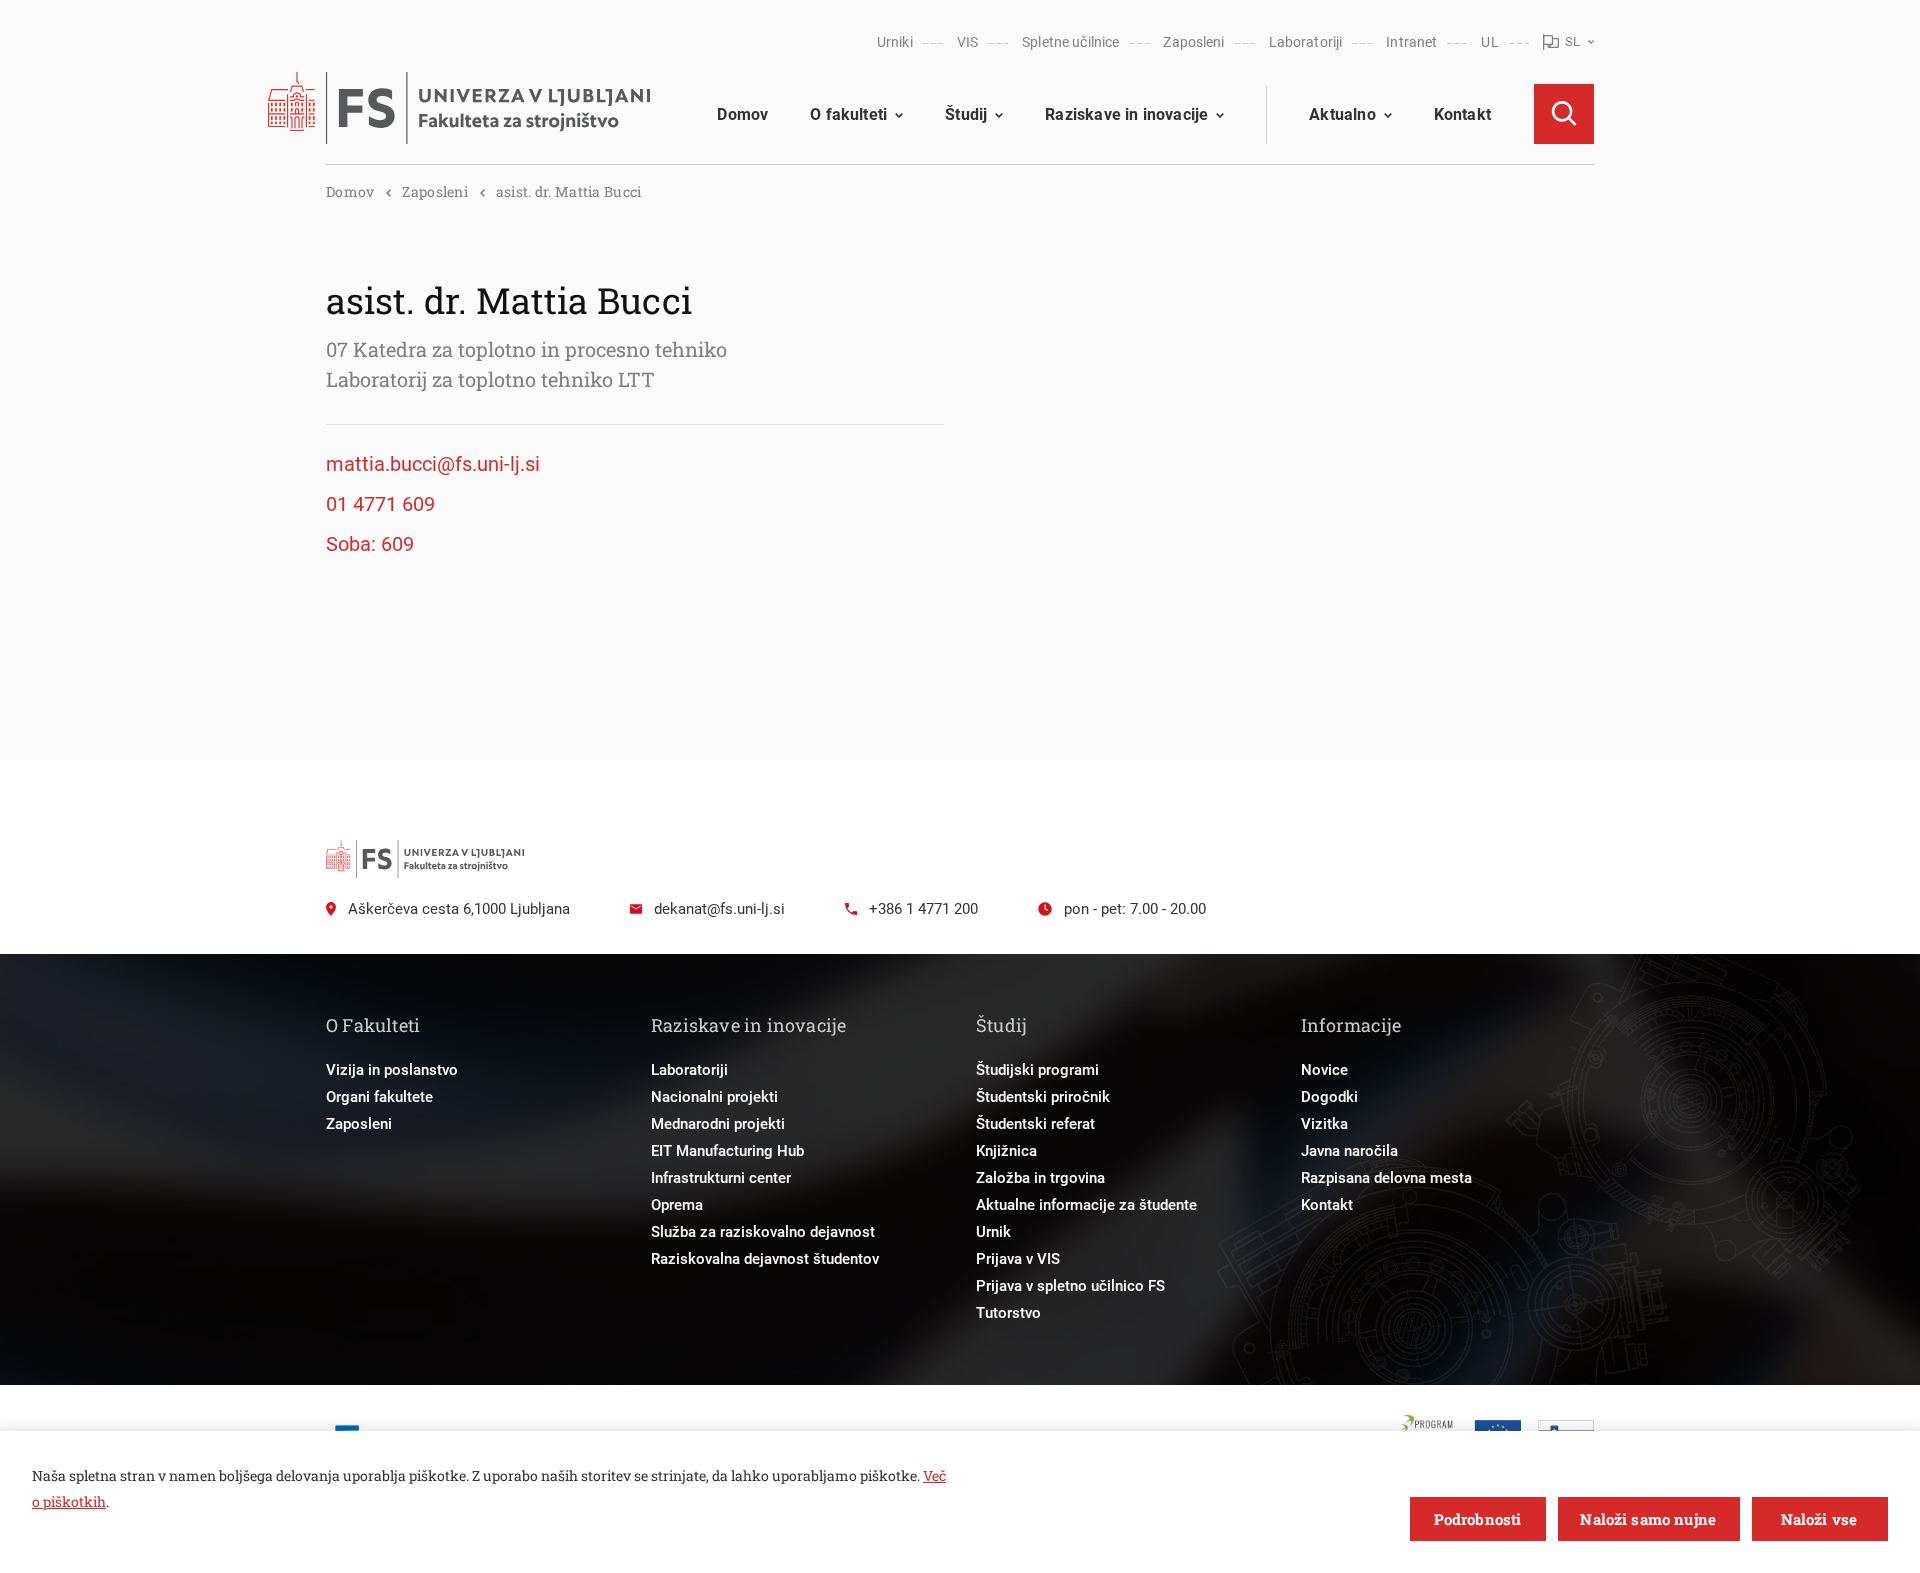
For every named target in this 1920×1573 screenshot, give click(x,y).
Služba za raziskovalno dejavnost (763, 1232)
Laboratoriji (1306, 42)
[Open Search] (1564, 114)
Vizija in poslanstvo (392, 1070)
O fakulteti (848, 114)
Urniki (895, 42)
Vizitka (1324, 1124)
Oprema (677, 1205)
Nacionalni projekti (714, 1097)
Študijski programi (1037, 1070)
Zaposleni (1193, 42)
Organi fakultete (379, 1097)
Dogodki (1329, 1097)
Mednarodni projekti (718, 1124)
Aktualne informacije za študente (1086, 1205)
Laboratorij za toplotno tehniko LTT (490, 379)
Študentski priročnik (1043, 1097)
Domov (742, 114)
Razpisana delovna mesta (1386, 1178)
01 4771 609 (380, 504)
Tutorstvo (1008, 1313)
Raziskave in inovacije (1126, 114)
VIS (967, 42)
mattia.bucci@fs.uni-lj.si (433, 464)
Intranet (1411, 42)
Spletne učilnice (1070, 42)
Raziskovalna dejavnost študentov (765, 1259)
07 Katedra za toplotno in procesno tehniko (526, 349)
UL (1489, 42)
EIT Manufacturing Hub (727, 1151)
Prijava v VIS (1018, 1259)
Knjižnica (1006, 1151)
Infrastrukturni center (721, 1178)
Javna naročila (1349, 1151)
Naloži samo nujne (1648, 1519)
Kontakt (1462, 114)
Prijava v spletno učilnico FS (1070, 1286)
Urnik (993, 1232)
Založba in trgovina (1040, 1178)
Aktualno (1342, 114)
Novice (1324, 1070)
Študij (966, 114)
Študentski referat (1035, 1124)
